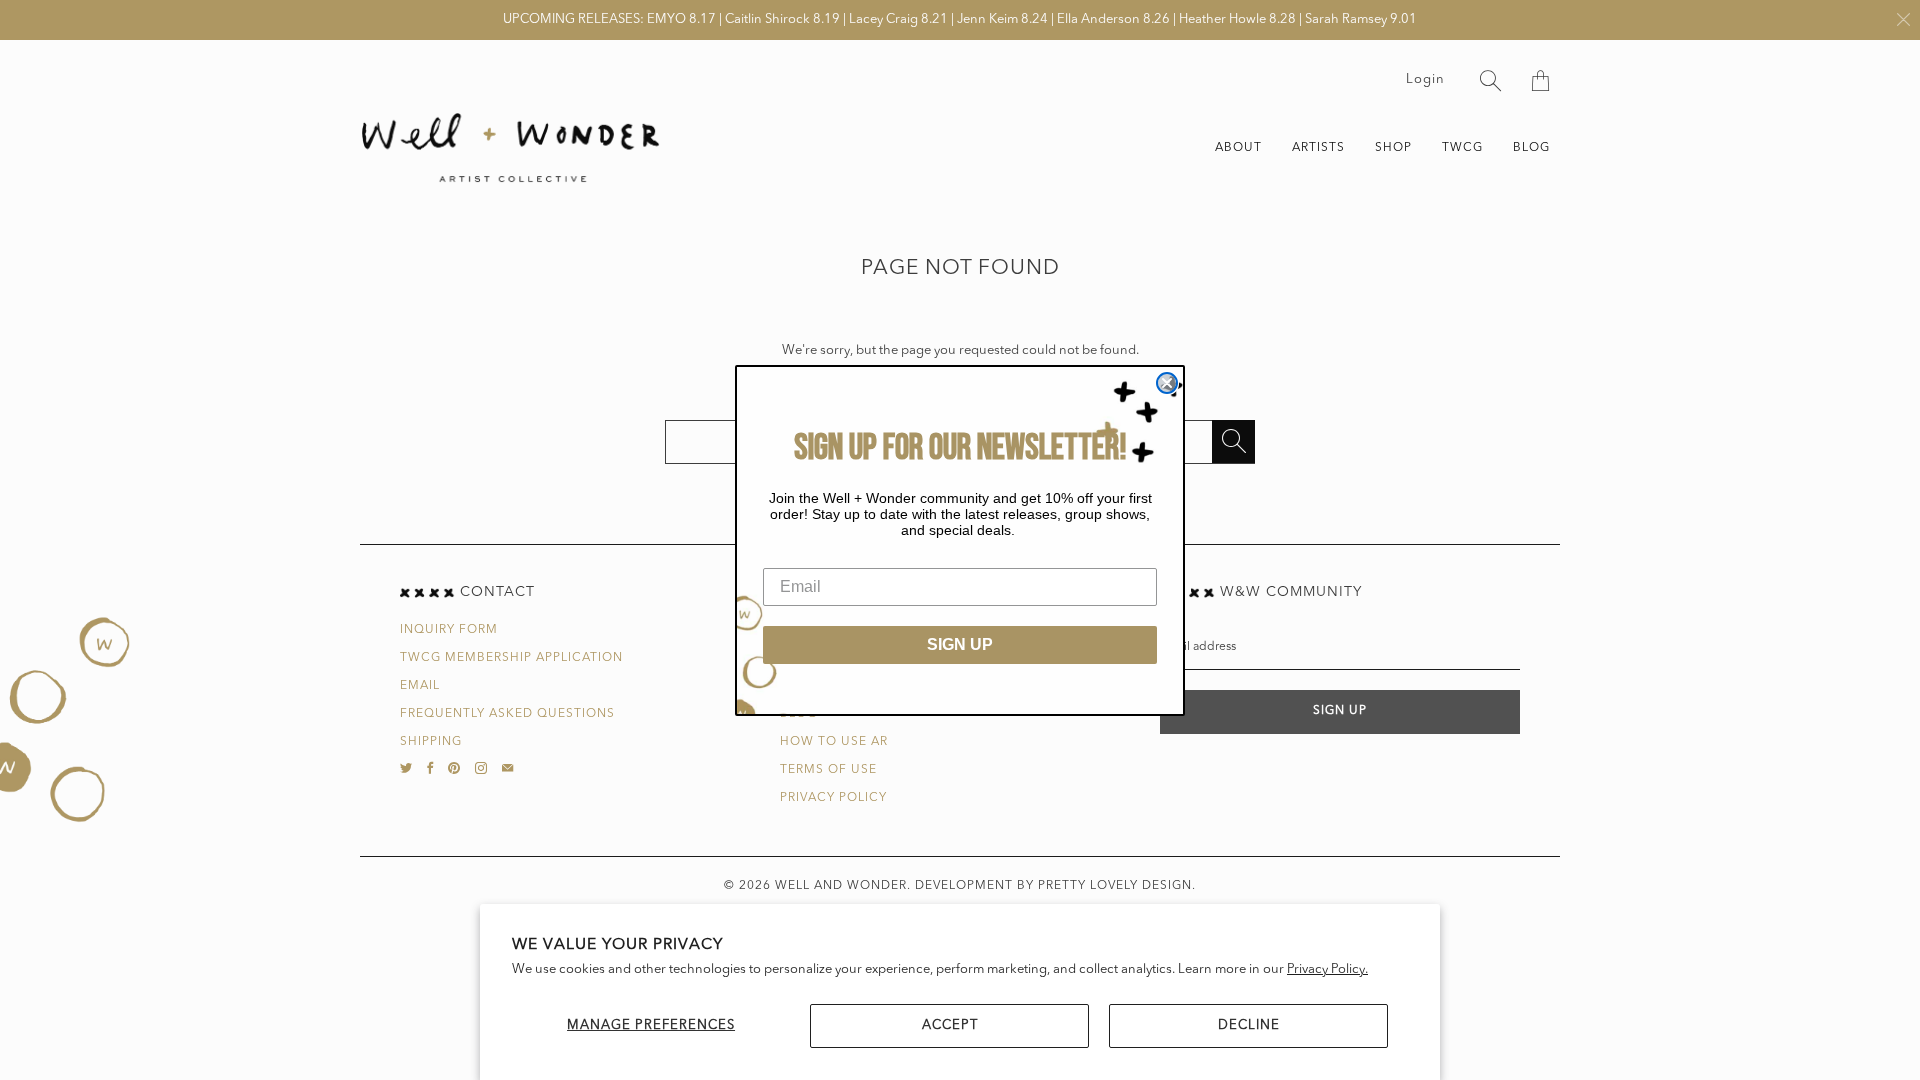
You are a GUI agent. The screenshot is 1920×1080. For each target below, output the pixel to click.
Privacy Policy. (1327, 969)
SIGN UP (960, 644)
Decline (1249, 1025)
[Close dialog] (1167, 383)
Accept (950, 1025)
